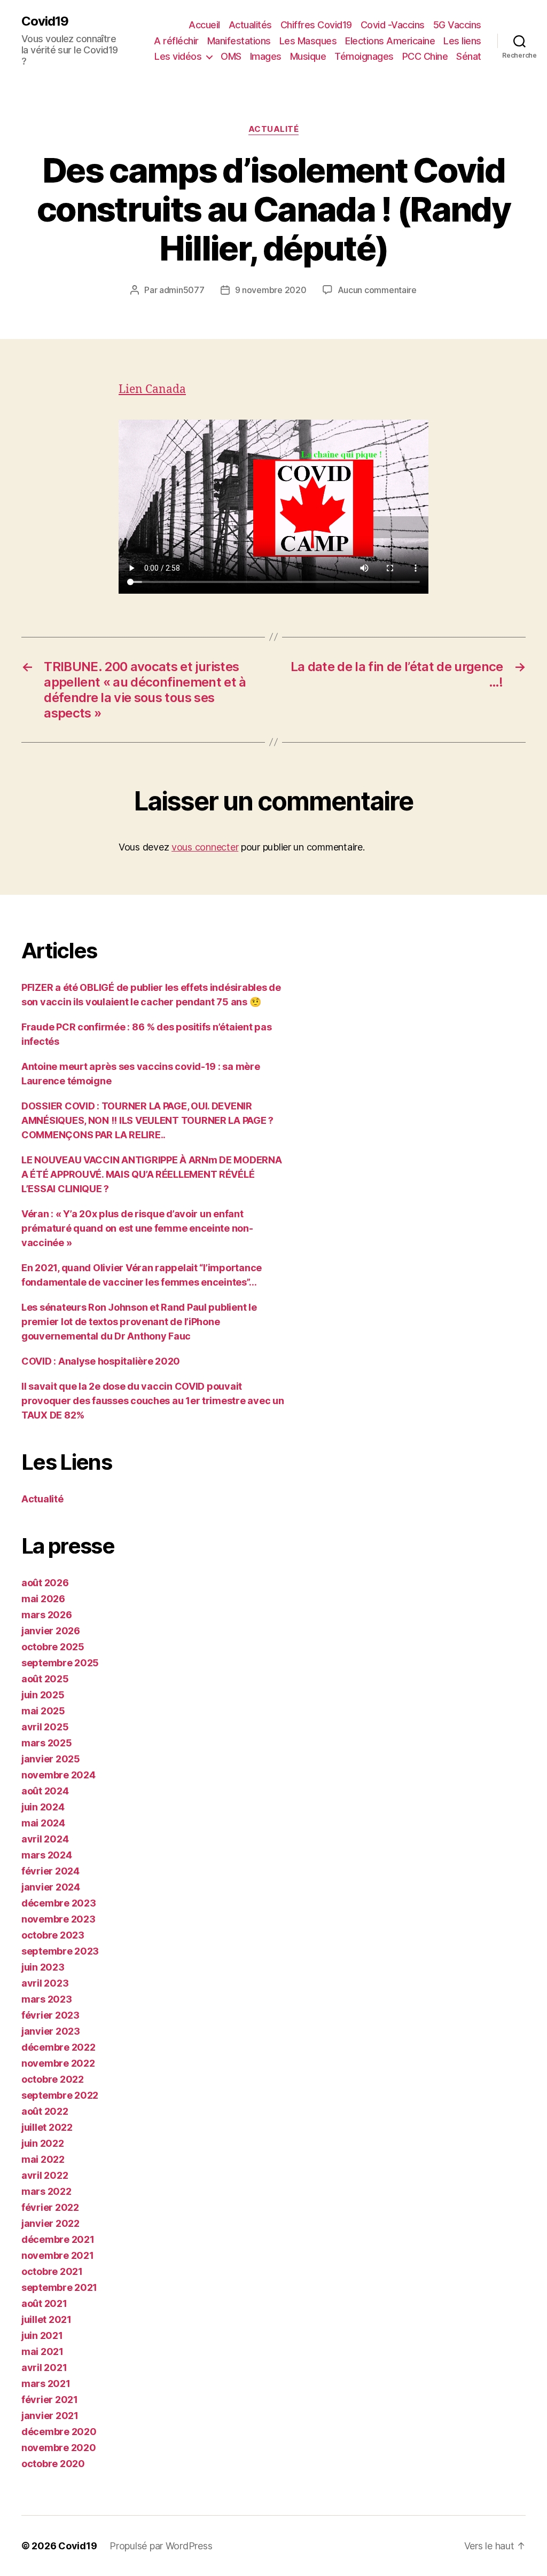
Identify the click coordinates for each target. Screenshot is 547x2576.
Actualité (274, 129)
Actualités (250, 25)
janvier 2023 (51, 2031)
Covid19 (45, 21)
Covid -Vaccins (393, 25)
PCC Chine (425, 56)
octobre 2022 (53, 2079)
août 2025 (45, 1679)
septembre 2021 (59, 2287)
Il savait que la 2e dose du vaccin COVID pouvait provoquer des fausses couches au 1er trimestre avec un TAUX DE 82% (153, 1401)
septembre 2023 (60, 1951)
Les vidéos (178, 56)
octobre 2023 (53, 1935)
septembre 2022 (60, 2095)
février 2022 (50, 2207)
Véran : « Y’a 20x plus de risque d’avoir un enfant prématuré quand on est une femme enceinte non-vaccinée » (137, 1228)
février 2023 (50, 2015)
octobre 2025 (53, 1647)
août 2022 (45, 2111)
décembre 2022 (58, 2047)
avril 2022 (45, 2175)
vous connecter (205, 847)
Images (266, 56)
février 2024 (50, 1871)
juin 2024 (43, 1807)
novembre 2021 (58, 2255)
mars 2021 (46, 2384)
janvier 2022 (50, 2223)
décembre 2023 (59, 1903)
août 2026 (45, 1583)
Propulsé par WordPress (161, 2546)
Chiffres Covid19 (316, 25)
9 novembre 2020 (271, 290)
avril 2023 (45, 1983)
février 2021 (50, 2400)
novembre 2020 (59, 2448)
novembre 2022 (58, 2063)
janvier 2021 (50, 2416)
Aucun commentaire (377, 290)
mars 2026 (47, 1615)
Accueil (204, 25)
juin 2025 (43, 1695)
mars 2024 (47, 1855)
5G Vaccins (457, 25)
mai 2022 (43, 2159)
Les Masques (308, 41)
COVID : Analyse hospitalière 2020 (101, 1361)
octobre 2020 (53, 2464)
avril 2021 (44, 2368)
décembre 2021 (58, 2239)
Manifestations (239, 41)
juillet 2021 (46, 2319)
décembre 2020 (59, 2432)
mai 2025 (43, 1711)
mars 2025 (47, 1743)
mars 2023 (47, 1999)
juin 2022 (43, 2143)
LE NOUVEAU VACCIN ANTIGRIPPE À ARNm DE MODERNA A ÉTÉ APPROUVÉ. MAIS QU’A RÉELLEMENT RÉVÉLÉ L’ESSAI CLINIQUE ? (152, 1174)
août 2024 (45, 1791)
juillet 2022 (47, 2127)
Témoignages (364, 56)
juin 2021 (42, 2335)
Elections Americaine (390, 41)
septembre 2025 (60, 1663)
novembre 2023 (58, 1919)
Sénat (469, 56)
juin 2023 (43, 1967)
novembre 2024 (58, 1775)
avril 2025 (45, 1727)
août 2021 (44, 2303)
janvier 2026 (51, 1631)
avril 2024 (45, 1839)
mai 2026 (43, 1599)
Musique (308, 56)
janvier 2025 (51, 1759)
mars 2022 (46, 2191)
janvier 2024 (51, 1887)
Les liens (462, 41)
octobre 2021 (52, 2271)
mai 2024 (43, 1823)
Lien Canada (152, 389)
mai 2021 (42, 2352)
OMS (231, 56)
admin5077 (182, 290)
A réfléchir (176, 41)
